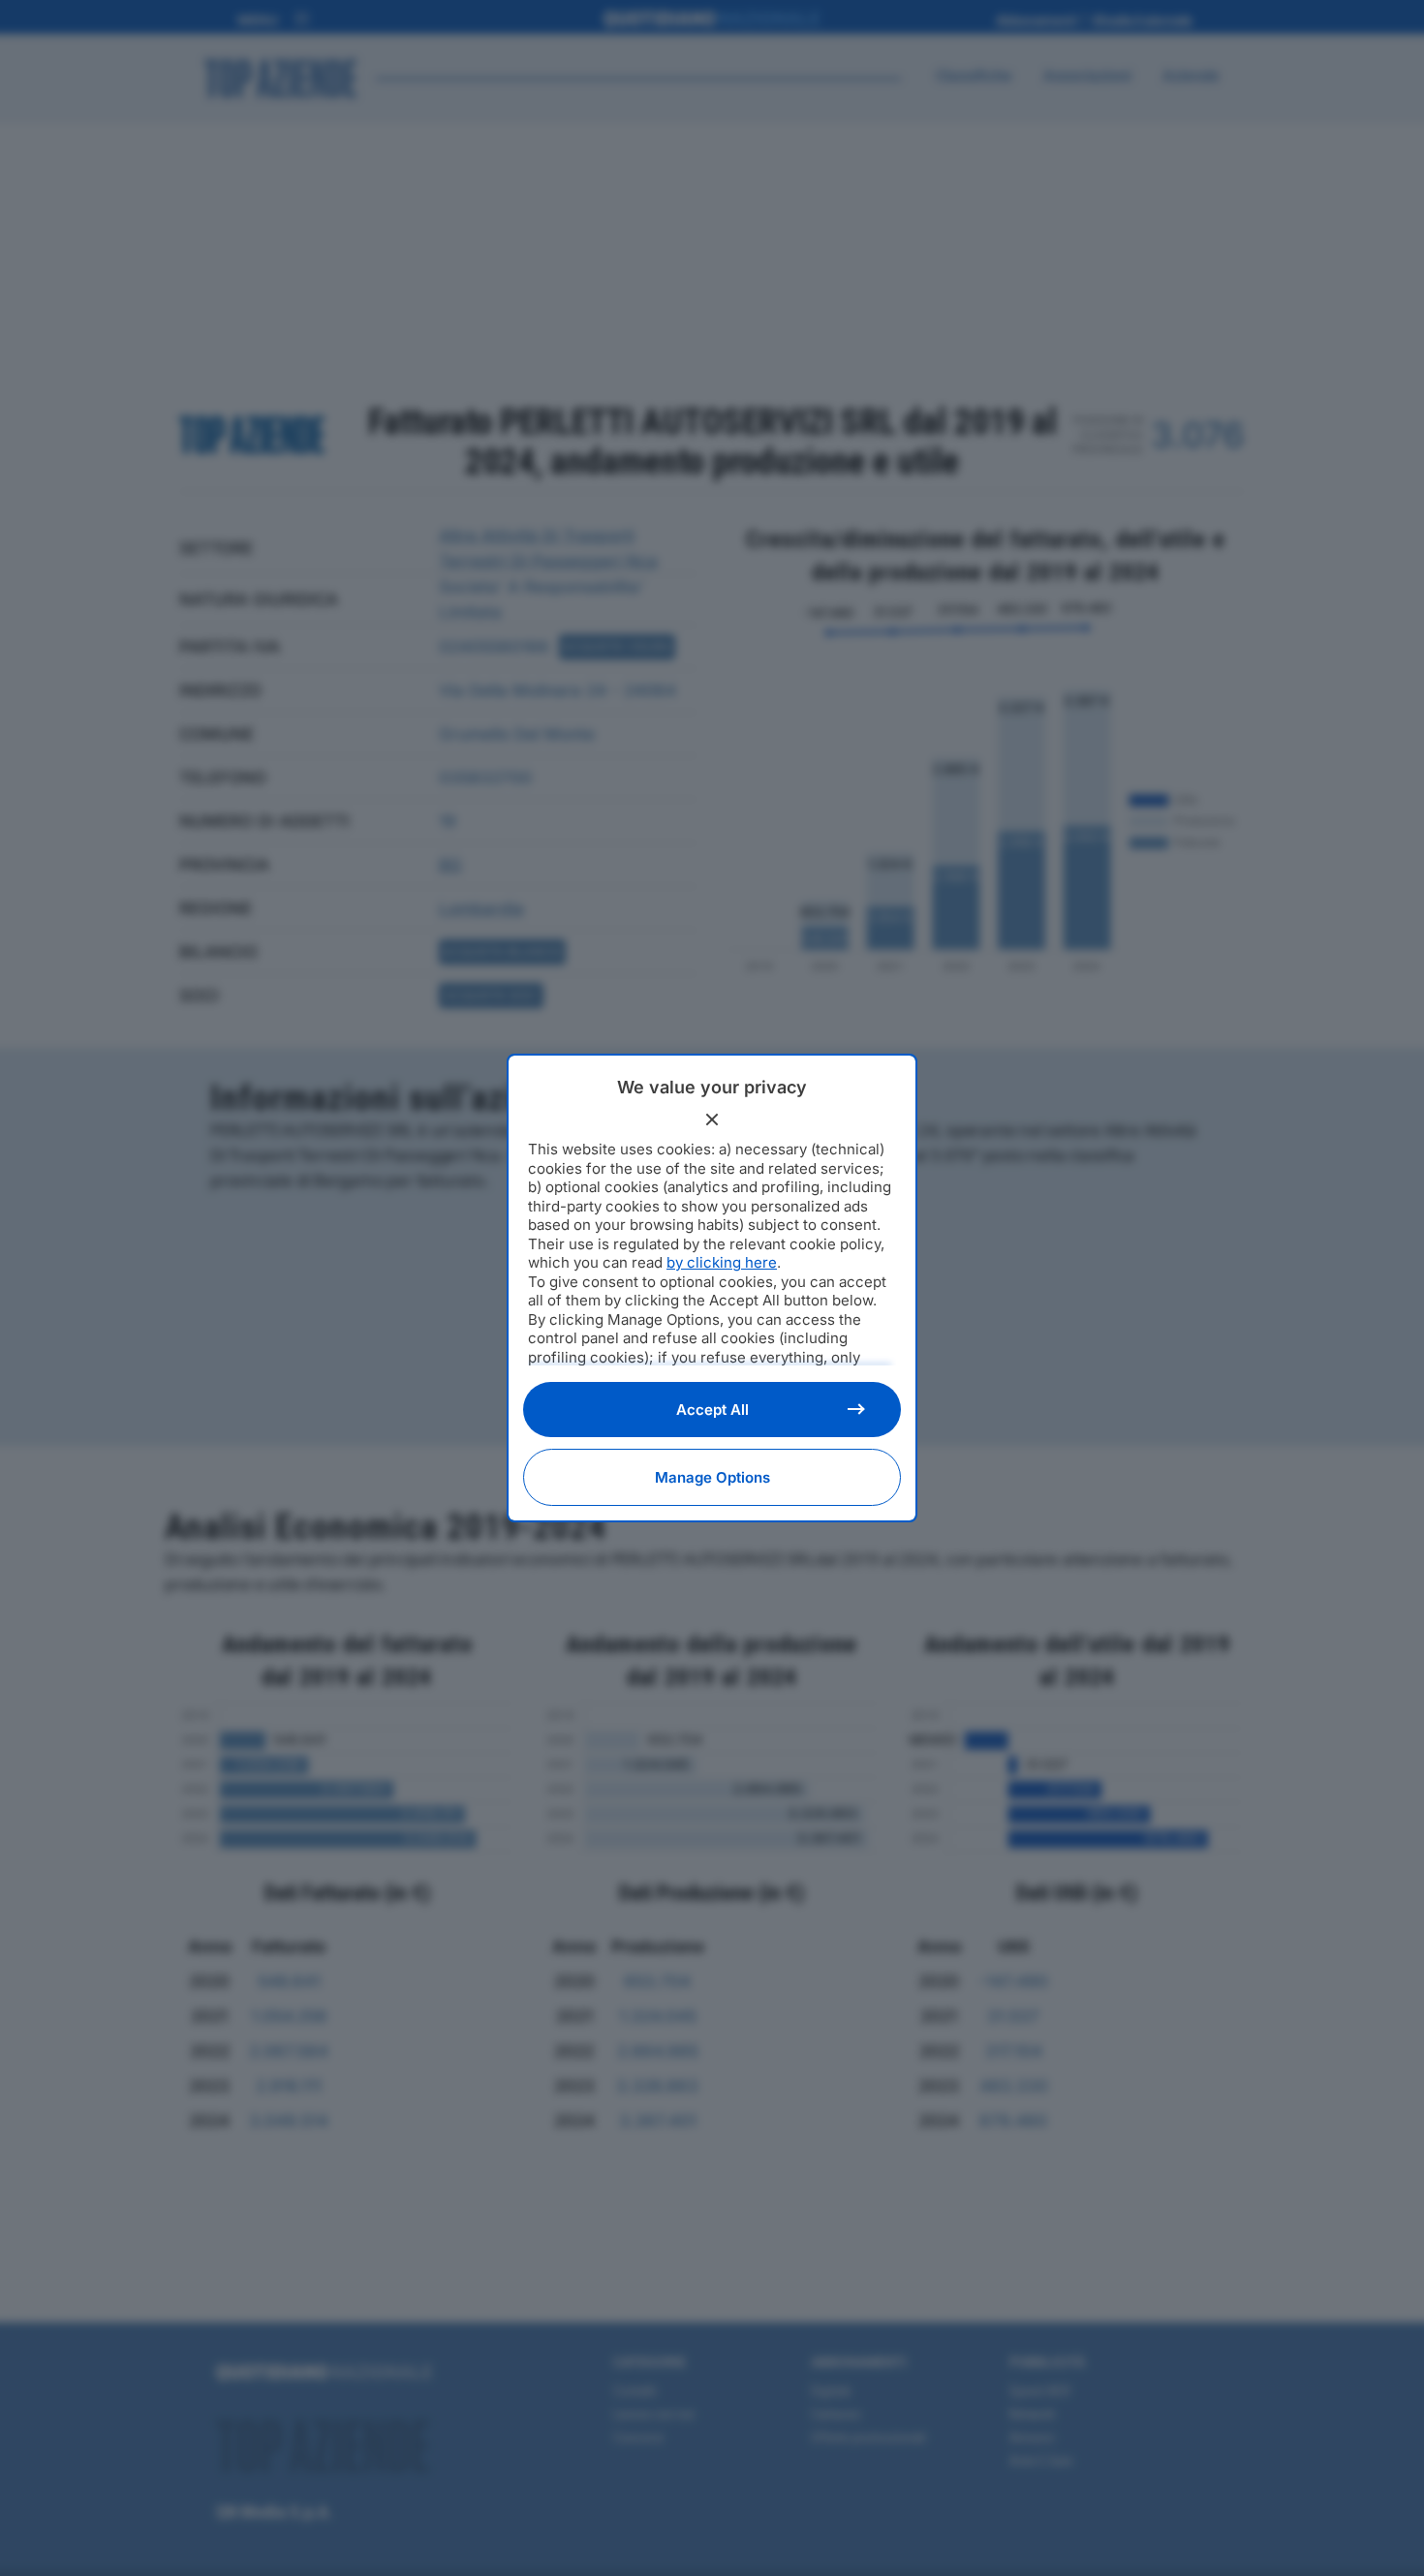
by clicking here (722, 1262)
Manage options (712, 1477)
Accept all (712, 1410)
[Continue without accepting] (712, 1119)
